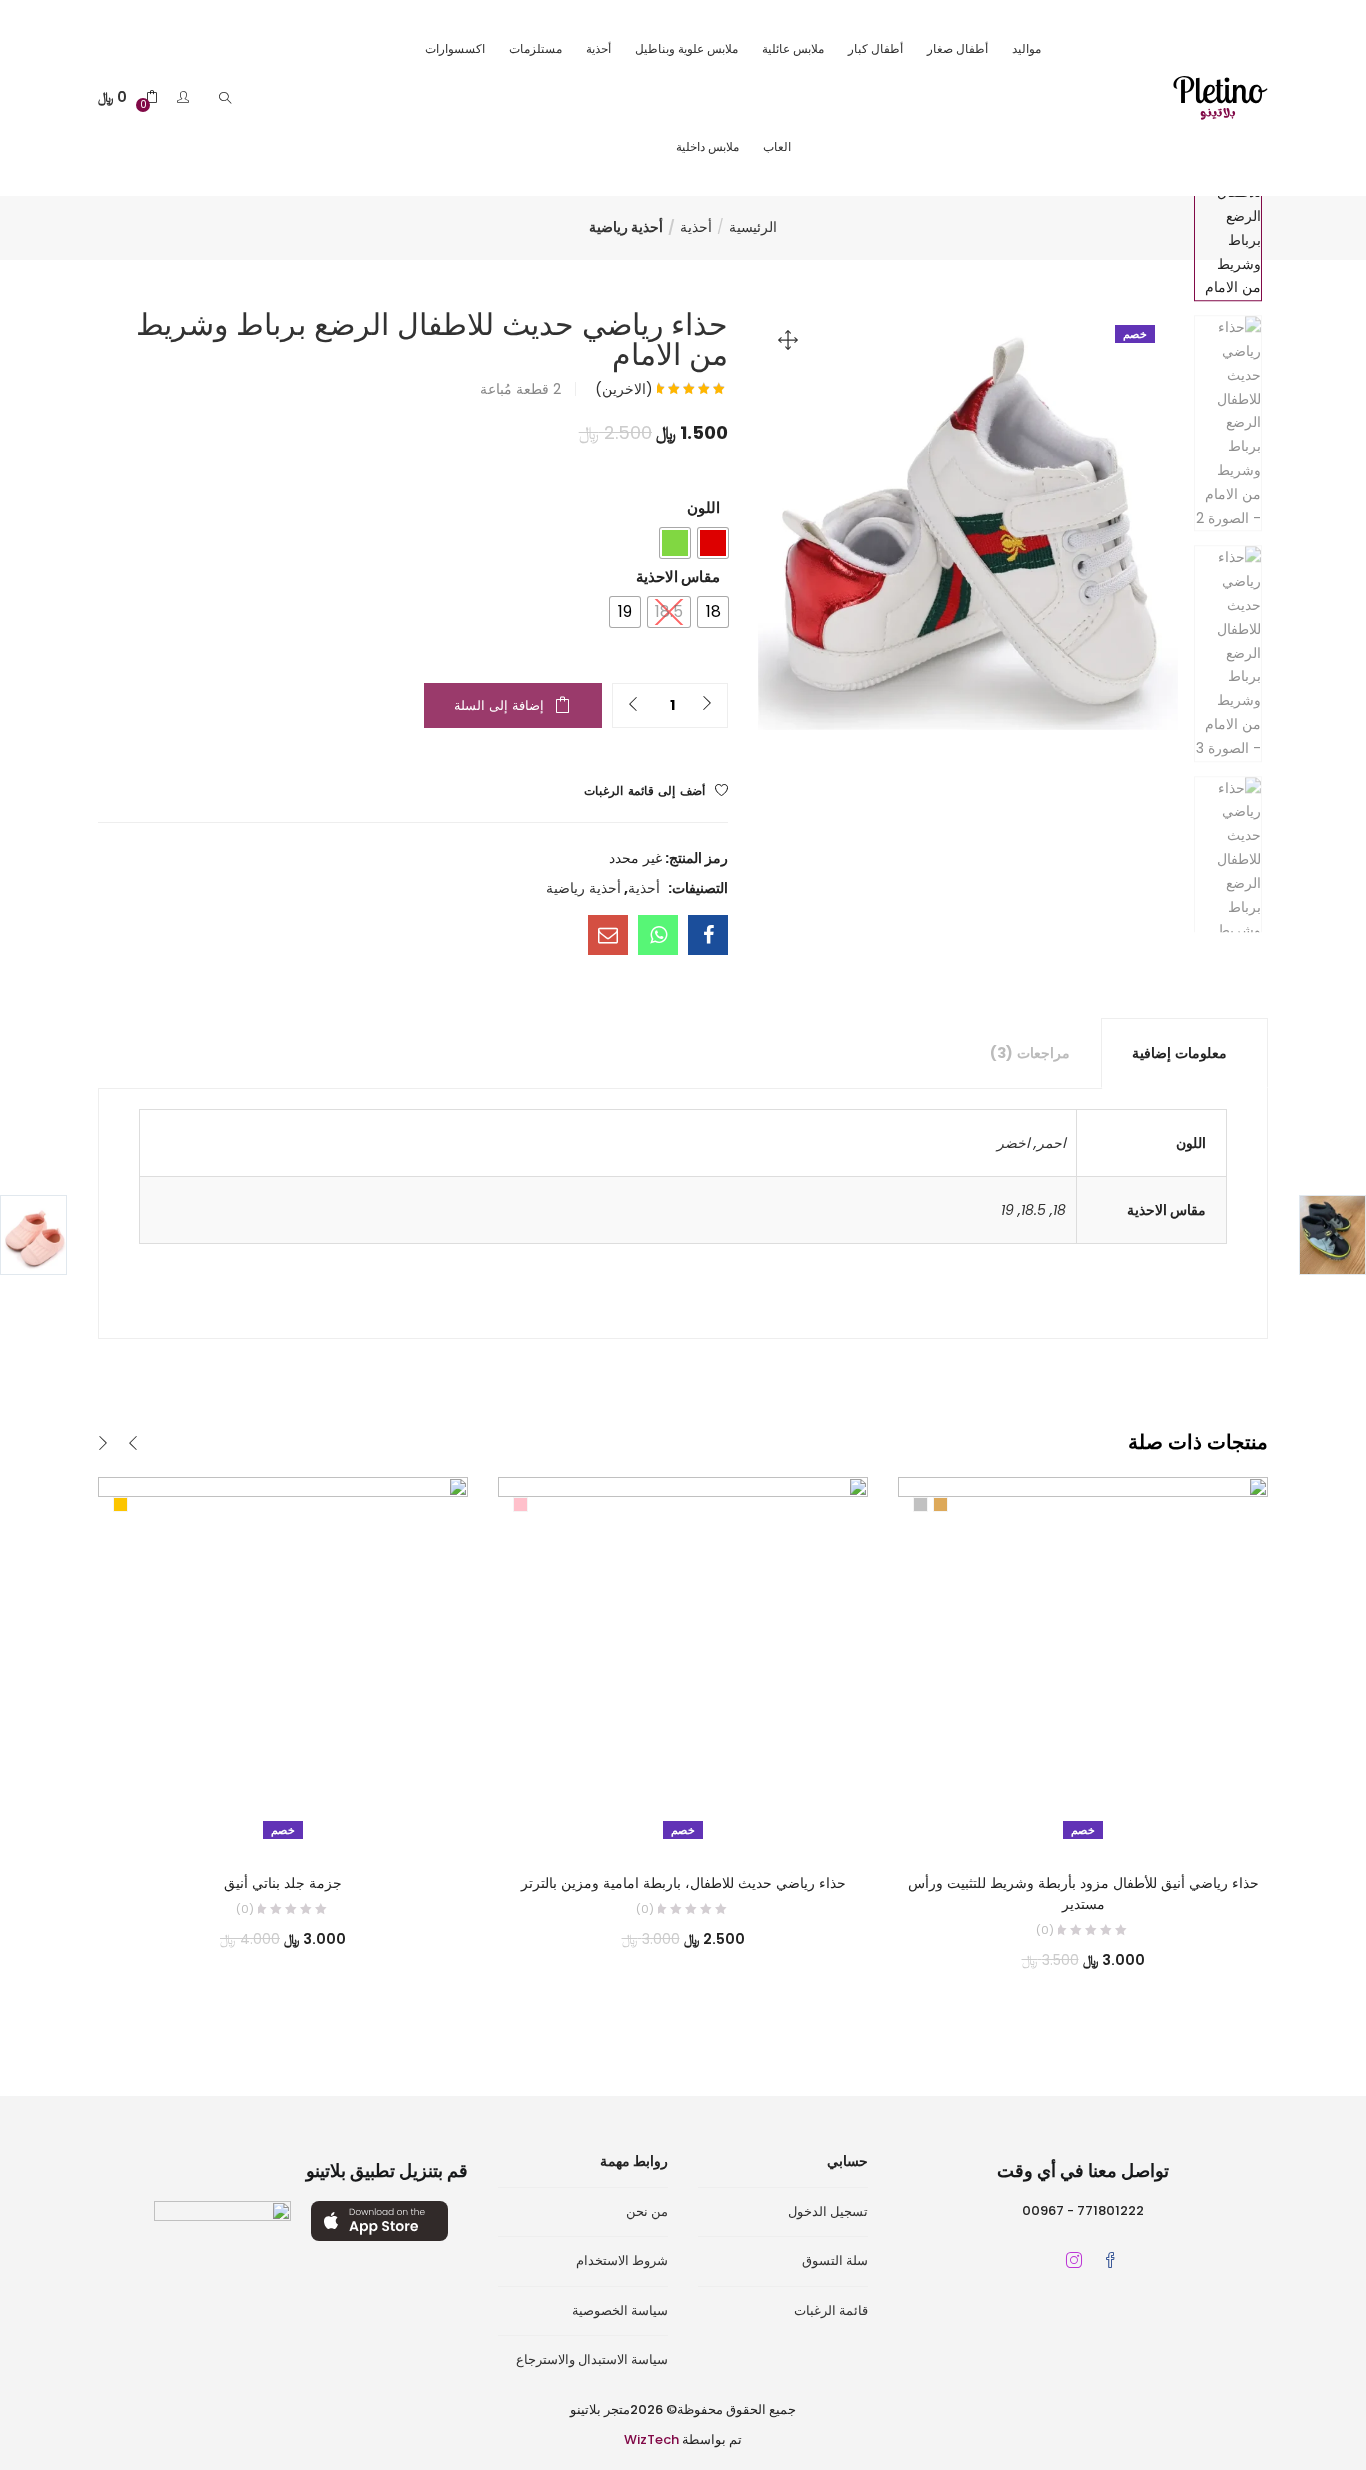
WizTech (651, 2439)
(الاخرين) (624, 389)
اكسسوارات (455, 48)
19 (1007, 1210)
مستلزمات (535, 48)
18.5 (1033, 1210)
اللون (703, 507)
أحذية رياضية (626, 227)
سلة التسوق (835, 2260)
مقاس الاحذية (678, 576)
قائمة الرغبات (831, 2310)
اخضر (1013, 1143)
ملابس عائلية (793, 48)
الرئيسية (753, 227)
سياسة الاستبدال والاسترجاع (592, 2359)
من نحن (647, 2211)
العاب (777, 146)
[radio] (713, 543)
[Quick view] (304, 1819)
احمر (1051, 1143)
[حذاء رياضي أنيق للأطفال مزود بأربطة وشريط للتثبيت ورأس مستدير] (1083, 1661)
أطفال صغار (957, 48)
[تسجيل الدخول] (180, 97)
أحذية (598, 48)
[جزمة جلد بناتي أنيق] (283, 1661)
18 (1059, 1210)
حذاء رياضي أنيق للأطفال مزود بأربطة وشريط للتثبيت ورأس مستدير (1083, 1893)
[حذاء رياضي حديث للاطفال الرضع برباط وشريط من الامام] (708, 935)
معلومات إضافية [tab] (1179, 1053)
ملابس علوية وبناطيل (686, 48)
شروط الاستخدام (622, 2260)
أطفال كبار (875, 48)
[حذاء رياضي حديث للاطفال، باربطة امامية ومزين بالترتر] (683, 1661)
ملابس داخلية (707, 146)
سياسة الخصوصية (620, 2310)
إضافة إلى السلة (499, 705)
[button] (128, 97)
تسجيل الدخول (828, 2211)
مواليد (1026, 48)
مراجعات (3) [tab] (1030, 1053)
